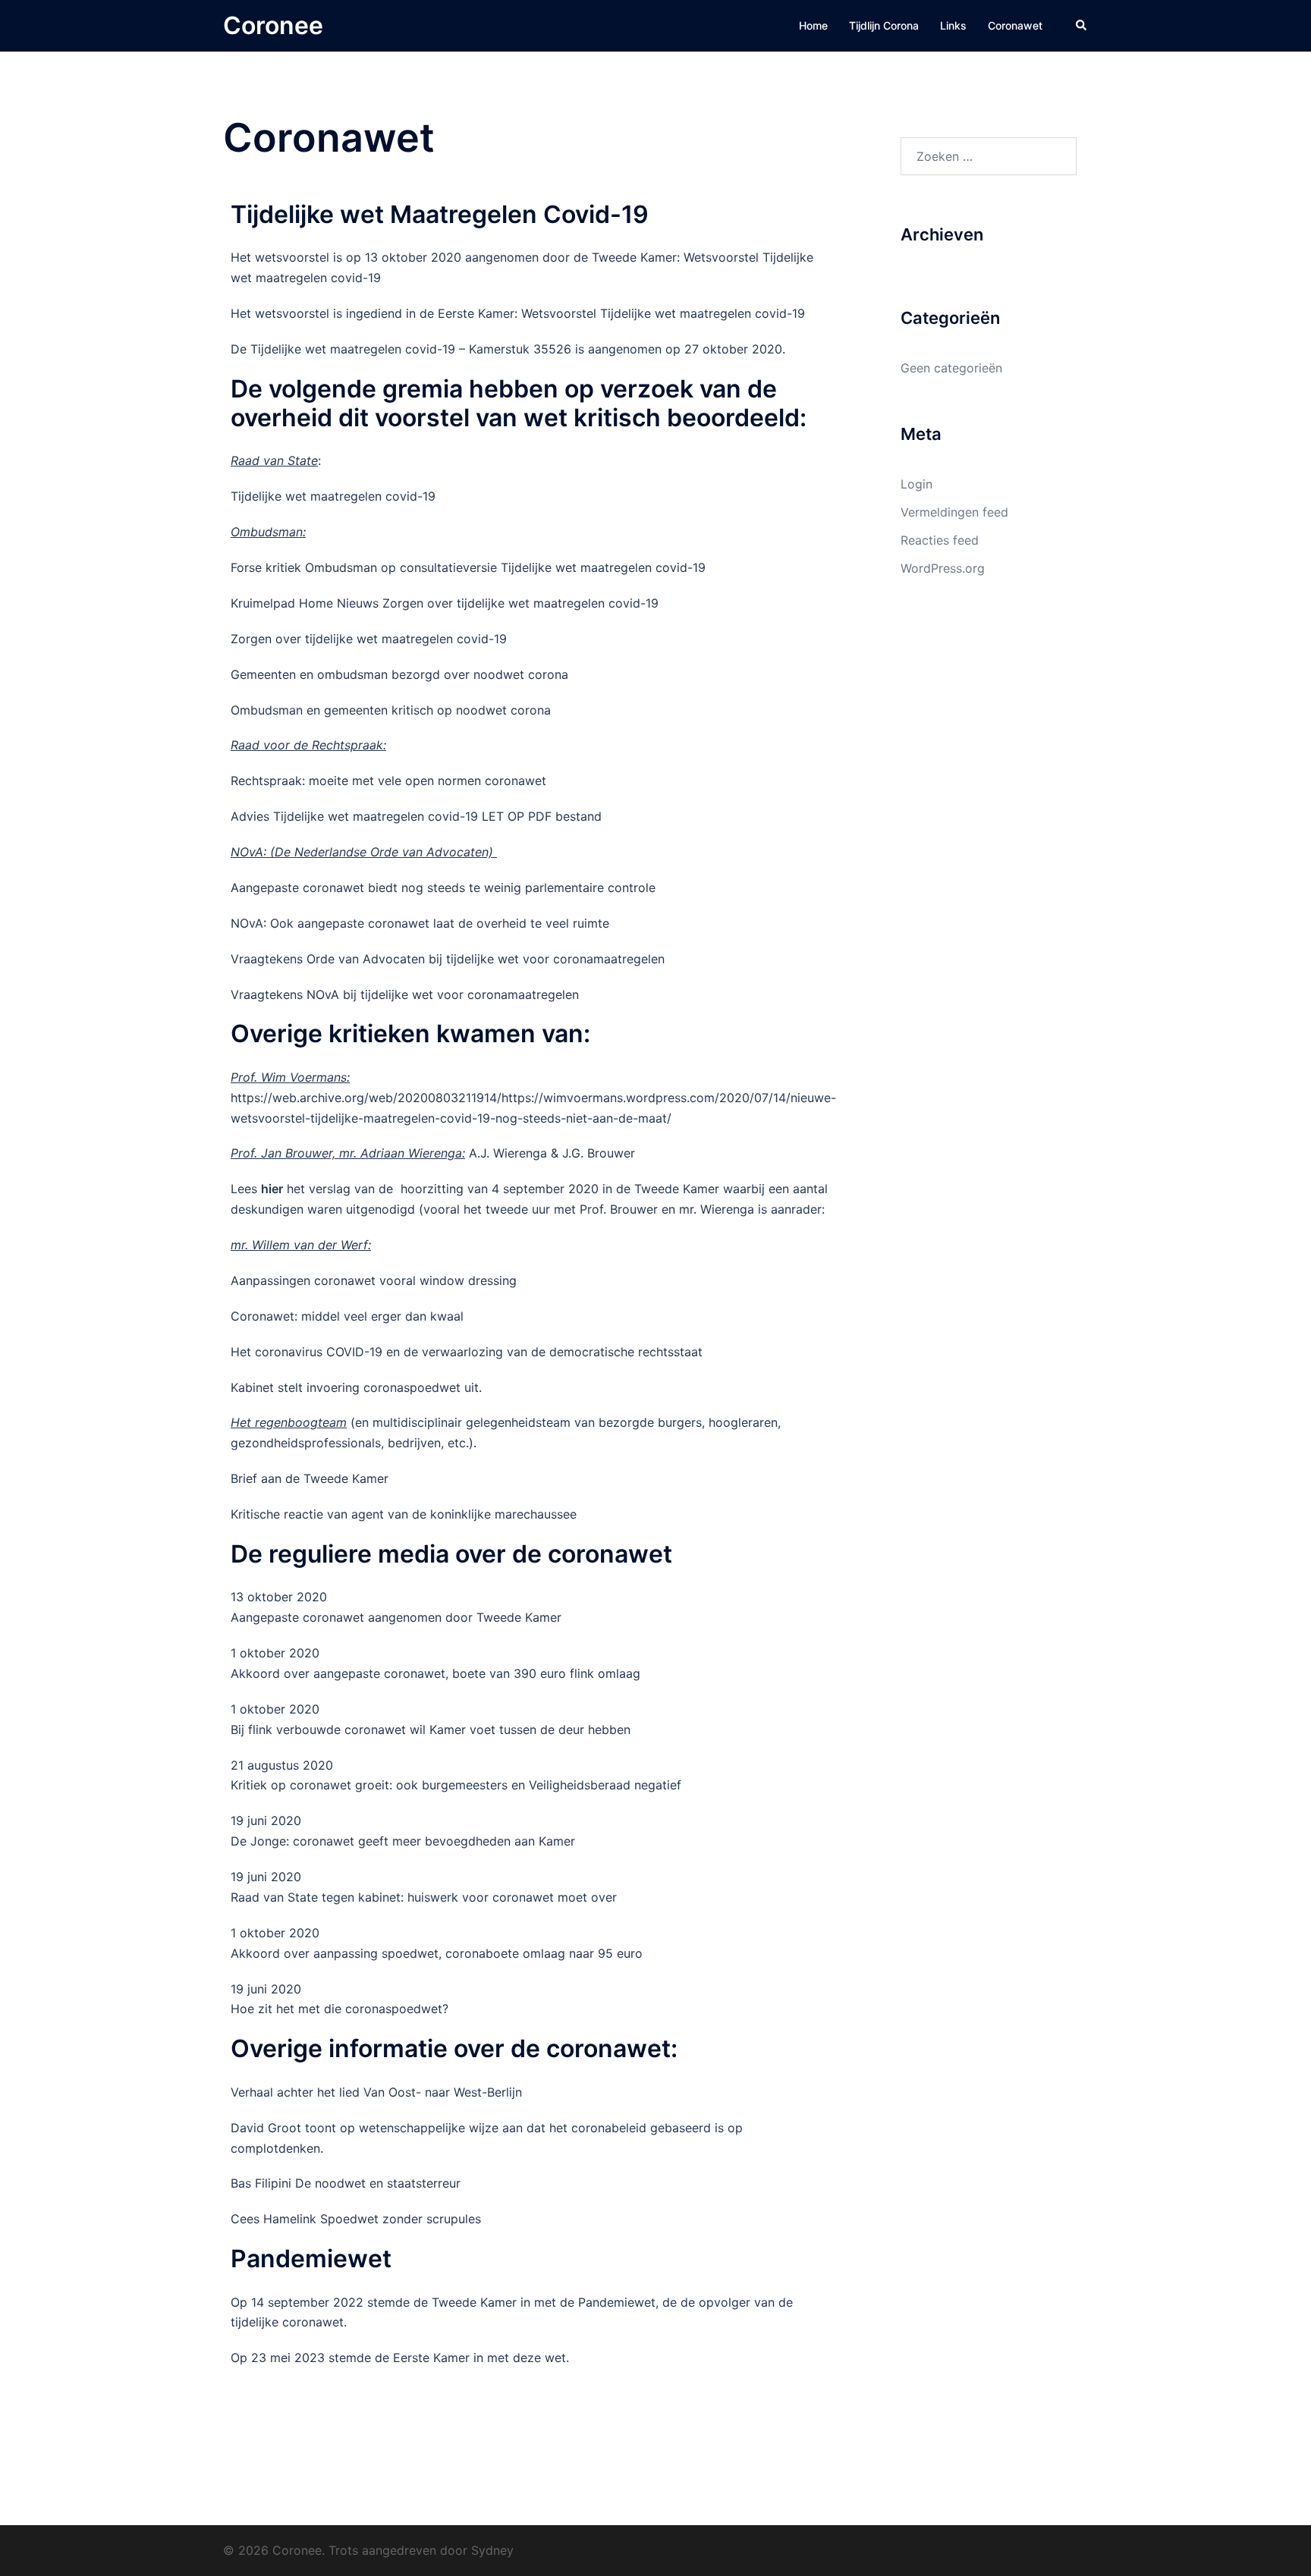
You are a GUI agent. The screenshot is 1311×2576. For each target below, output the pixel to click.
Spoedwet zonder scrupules (399, 2219)
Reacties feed (940, 540)
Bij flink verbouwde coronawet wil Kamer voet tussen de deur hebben (431, 1729)
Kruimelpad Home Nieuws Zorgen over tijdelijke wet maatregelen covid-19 (445, 603)
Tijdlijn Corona (884, 25)
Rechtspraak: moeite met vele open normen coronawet (388, 781)
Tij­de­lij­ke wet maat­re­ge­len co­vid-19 (333, 496)
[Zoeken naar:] (989, 156)
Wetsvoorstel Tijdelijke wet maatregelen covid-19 (663, 313)
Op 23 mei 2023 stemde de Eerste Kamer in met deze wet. (400, 2358)
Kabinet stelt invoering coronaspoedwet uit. (356, 1387)
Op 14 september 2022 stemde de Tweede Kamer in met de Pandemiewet (443, 2302)
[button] (1082, 26)
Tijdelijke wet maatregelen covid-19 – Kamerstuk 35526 (409, 349)
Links (953, 25)
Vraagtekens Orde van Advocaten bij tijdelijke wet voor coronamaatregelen (448, 959)
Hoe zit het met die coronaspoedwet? (340, 2009)
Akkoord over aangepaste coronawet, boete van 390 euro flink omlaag (435, 1673)
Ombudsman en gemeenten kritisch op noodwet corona (391, 710)
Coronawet (1015, 25)
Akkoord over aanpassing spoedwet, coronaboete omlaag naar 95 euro (437, 1953)
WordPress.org (943, 568)
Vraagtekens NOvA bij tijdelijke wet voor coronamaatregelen (405, 994)
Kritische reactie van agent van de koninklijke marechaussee (404, 1514)
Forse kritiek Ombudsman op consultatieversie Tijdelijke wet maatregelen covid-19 (468, 567)
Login (916, 484)
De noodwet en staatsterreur (378, 2183)
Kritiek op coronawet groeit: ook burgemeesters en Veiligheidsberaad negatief (456, 1785)
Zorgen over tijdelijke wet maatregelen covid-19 (369, 639)
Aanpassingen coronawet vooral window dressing (374, 1280)
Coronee (273, 25)
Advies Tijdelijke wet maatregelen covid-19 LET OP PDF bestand (416, 816)
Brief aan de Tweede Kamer (310, 1478)
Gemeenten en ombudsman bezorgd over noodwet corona (399, 674)
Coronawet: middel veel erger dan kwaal (347, 1316)
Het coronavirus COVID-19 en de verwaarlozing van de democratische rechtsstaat (467, 1352)
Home (813, 25)
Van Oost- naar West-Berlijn (443, 2092)
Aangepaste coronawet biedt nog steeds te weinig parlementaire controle (443, 887)
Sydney (492, 2550)
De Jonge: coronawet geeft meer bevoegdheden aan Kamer (403, 1841)
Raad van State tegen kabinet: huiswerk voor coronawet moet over (424, 1897)
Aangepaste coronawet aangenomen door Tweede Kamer (396, 1617)
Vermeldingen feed (954, 512)
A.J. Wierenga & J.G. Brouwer (552, 1153)
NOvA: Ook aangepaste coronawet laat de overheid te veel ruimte (420, 923)
